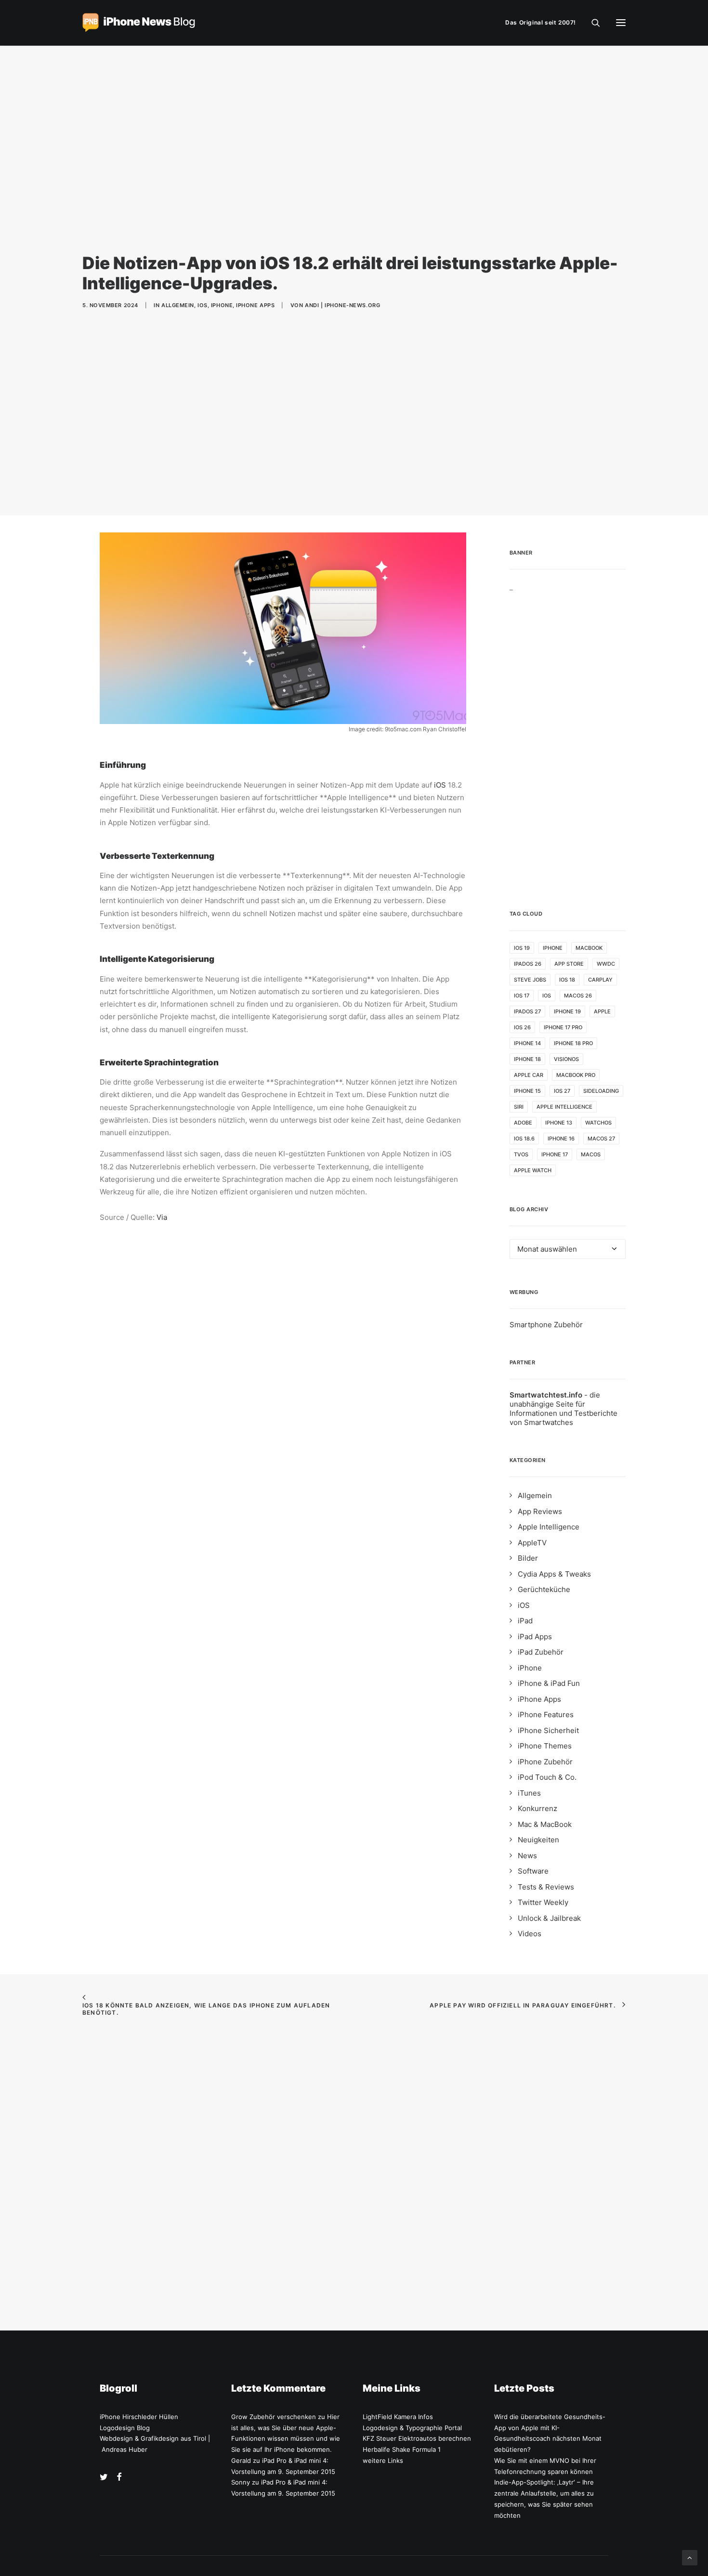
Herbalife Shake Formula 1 (402, 2449)
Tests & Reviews (546, 1887)
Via (162, 1217)
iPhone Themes (545, 1746)
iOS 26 (522, 1027)
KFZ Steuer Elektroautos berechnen (417, 2438)
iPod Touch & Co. (547, 1777)
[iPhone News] (139, 23)
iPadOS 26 (528, 964)
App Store (569, 964)
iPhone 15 (527, 1091)
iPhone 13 (559, 1123)
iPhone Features (546, 1715)
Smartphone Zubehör (546, 1325)
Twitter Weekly (543, 1902)
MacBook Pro (576, 1075)
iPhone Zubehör (545, 1762)
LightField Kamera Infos (398, 2417)
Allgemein (178, 305)
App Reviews (540, 1511)
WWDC (606, 964)
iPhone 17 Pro (563, 1027)
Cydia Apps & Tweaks (554, 1574)
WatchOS (598, 1123)
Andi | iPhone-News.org (342, 305)
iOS (203, 305)
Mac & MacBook (545, 1824)
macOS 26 (578, 996)
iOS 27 (562, 1091)
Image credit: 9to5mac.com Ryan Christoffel (407, 729)
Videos (530, 1934)
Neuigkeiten (538, 1840)
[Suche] (591, 23)
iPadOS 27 (527, 1011)
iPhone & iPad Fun (549, 1683)
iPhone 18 (527, 1059)
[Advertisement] (568, 736)
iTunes (529, 1793)
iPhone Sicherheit (548, 1730)
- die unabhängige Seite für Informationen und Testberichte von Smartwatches (564, 1409)
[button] (621, 23)
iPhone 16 (561, 1139)
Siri (519, 1107)
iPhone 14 (527, 1043)
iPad (525, 1621)
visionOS (566, 1059)
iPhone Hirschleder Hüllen (139, 2417)
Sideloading (601, 1091)
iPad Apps (535, 1637)
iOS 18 (567, 980)
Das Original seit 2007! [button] (541, 22)
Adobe (523, 1123)
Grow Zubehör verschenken (274, 2417)
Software (533, 1871)
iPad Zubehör (541, 1652)
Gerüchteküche (544, 1589)
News (527, 1856)
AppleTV (532, 1543)
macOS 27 (601, 1139)
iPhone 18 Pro (573, 1043)
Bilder (528, 1558)
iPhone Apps (255, 305)
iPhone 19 (567, 1011)
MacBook (589, 948)
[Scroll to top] (690, 2557)
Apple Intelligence (564, 1107)
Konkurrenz (538, 1808)
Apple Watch (533, 1170)
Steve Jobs (530, 980)
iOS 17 (522, 996)
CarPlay (600, 980)
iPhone (222, 305)
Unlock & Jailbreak (549, 1918)
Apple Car (529, 1075)
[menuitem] (543, 23)
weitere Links (383, 2460)
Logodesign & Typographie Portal (412, 2428)
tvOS (521, 1154)
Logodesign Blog (125, 2428)
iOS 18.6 (524, 1139)
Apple (602, 1011)
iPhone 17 (555, 1154)
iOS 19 (522, 948)
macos (591, 1154)
